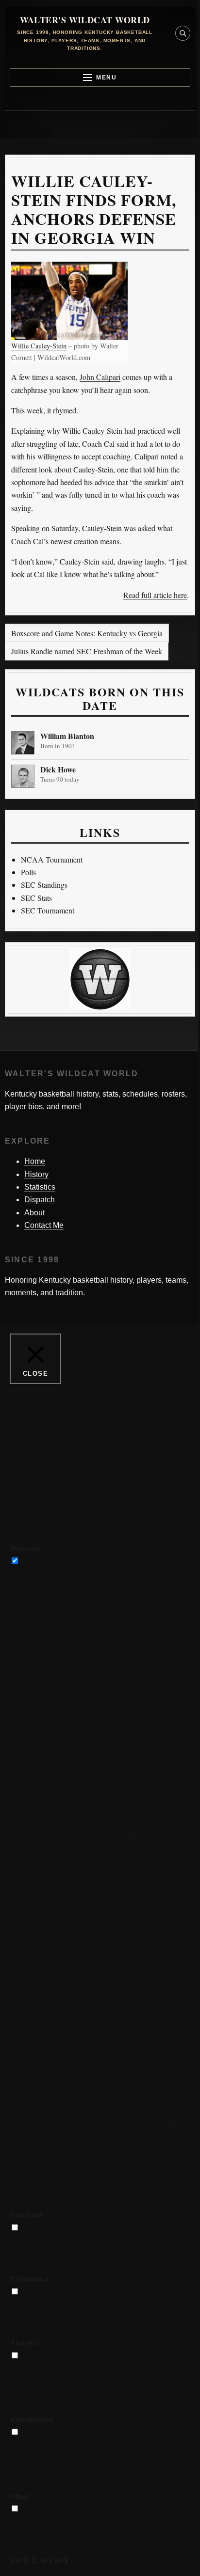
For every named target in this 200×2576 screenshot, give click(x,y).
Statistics (40, 1187)
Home (35, 1161)
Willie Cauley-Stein (39, 346)
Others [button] (20, 2496)
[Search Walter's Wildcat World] (183, 33)
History (36, 1174)
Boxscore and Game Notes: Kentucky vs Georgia (87, 633)
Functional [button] (26, 2214)
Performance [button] (29, 2278)
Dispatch (40, 1200)
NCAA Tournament (52, 859)
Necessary (37, 1561)
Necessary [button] (25, 1547)
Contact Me (44, 1225)
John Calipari (100, 377)
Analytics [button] (24, 2342)
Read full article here (155, 595)
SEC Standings (44, 885)
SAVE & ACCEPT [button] (39, 2560)
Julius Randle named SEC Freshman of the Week (87, 651)
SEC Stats (36, 898)
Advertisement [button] (32, 2419)
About (34, 1213)
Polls (28, 872)
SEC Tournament (48, 910)
